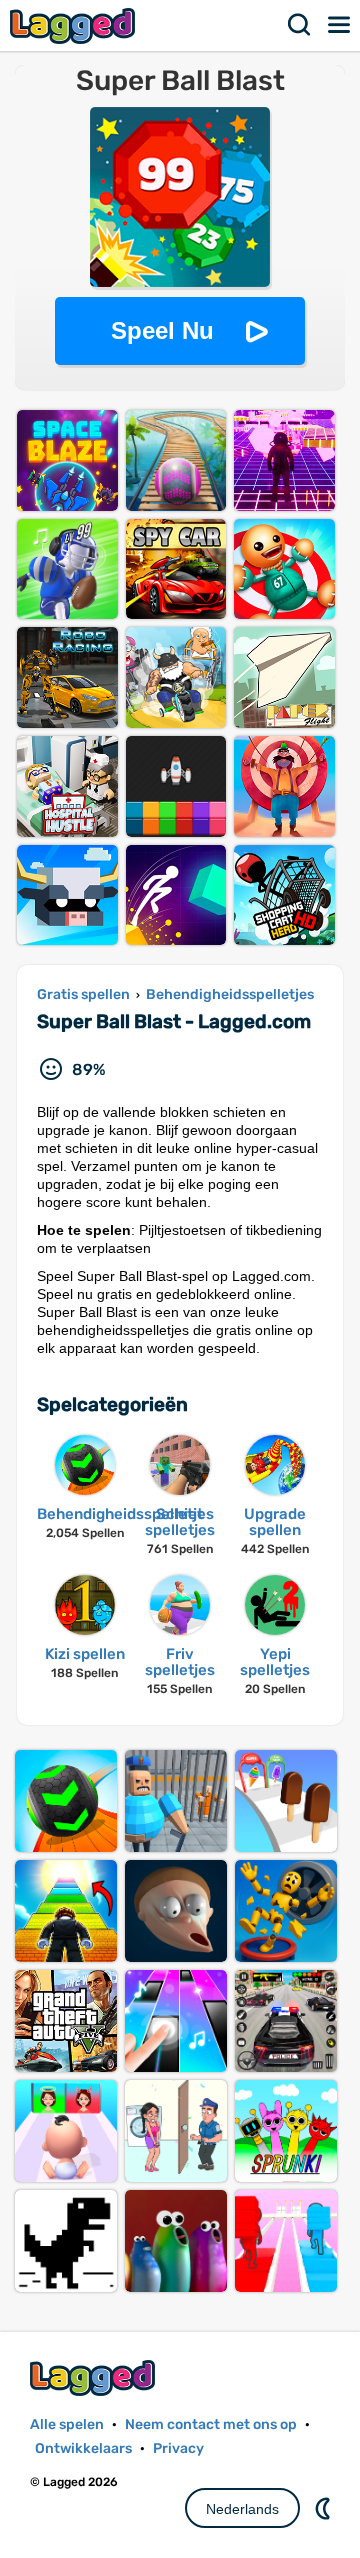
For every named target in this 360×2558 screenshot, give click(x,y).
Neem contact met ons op (211, 2424)
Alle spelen (67, 2424)
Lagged (75, 25)
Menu (340, 25)
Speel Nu (162, 330)
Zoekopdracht (300, 25)
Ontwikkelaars (83, 2448)
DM (325, 2508)
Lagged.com (95, 2377)
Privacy (178, 2448)
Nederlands (242, 2509)
